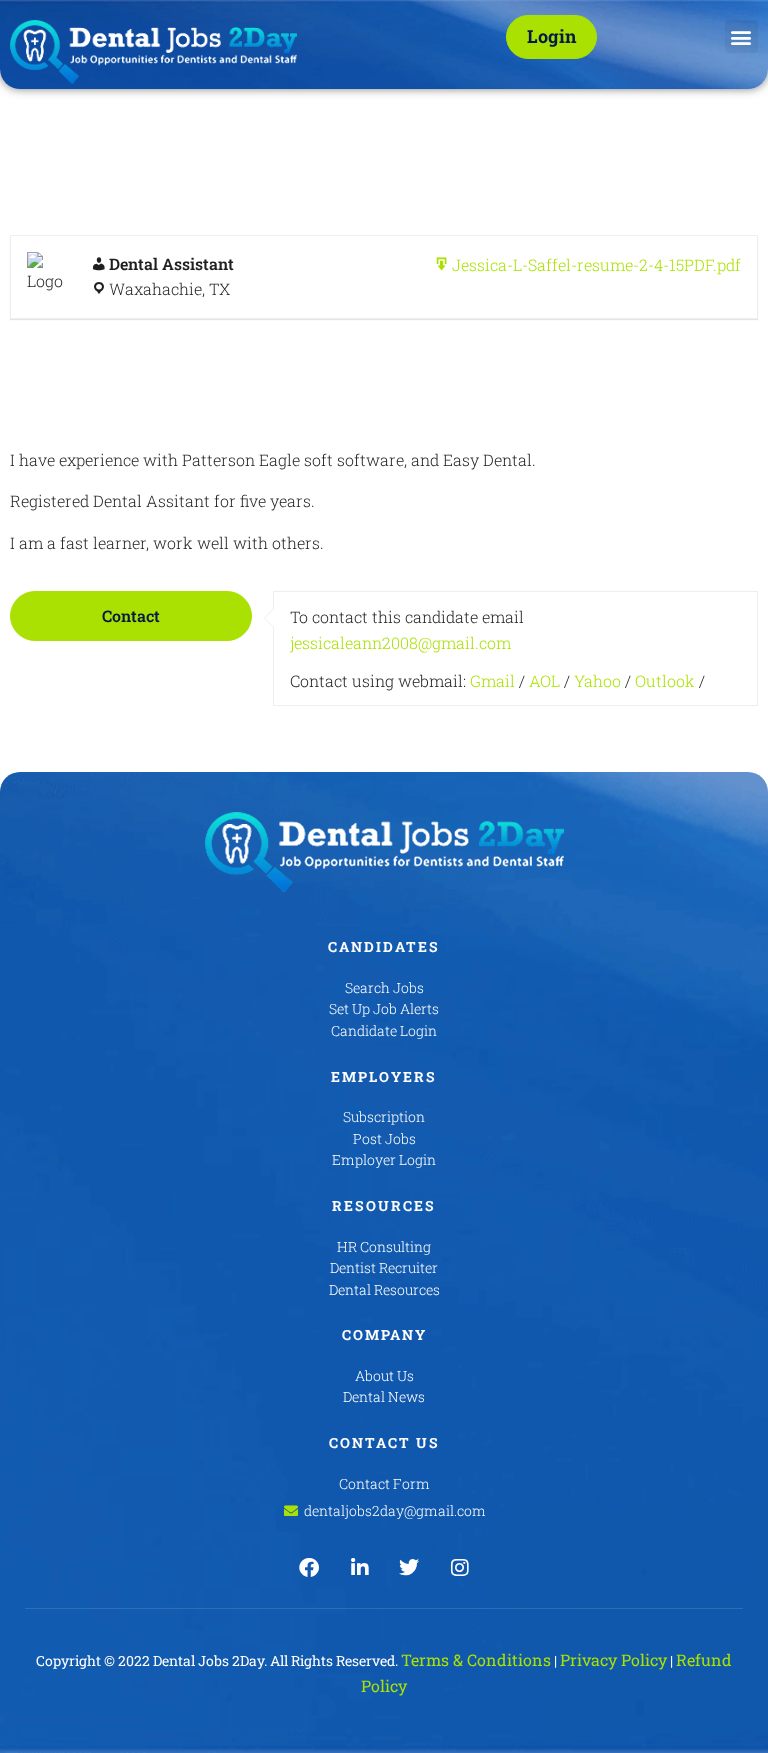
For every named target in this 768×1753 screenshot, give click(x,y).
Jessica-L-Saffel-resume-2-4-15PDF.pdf (596, 264)
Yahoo (597, 680)
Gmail (492, 680)
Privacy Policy (613, 1659)
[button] (741, 36)
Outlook (665, 680)
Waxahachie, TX (169, 288)
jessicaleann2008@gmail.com (400, 642)
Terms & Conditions (476, 1659)
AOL (544, 680)
